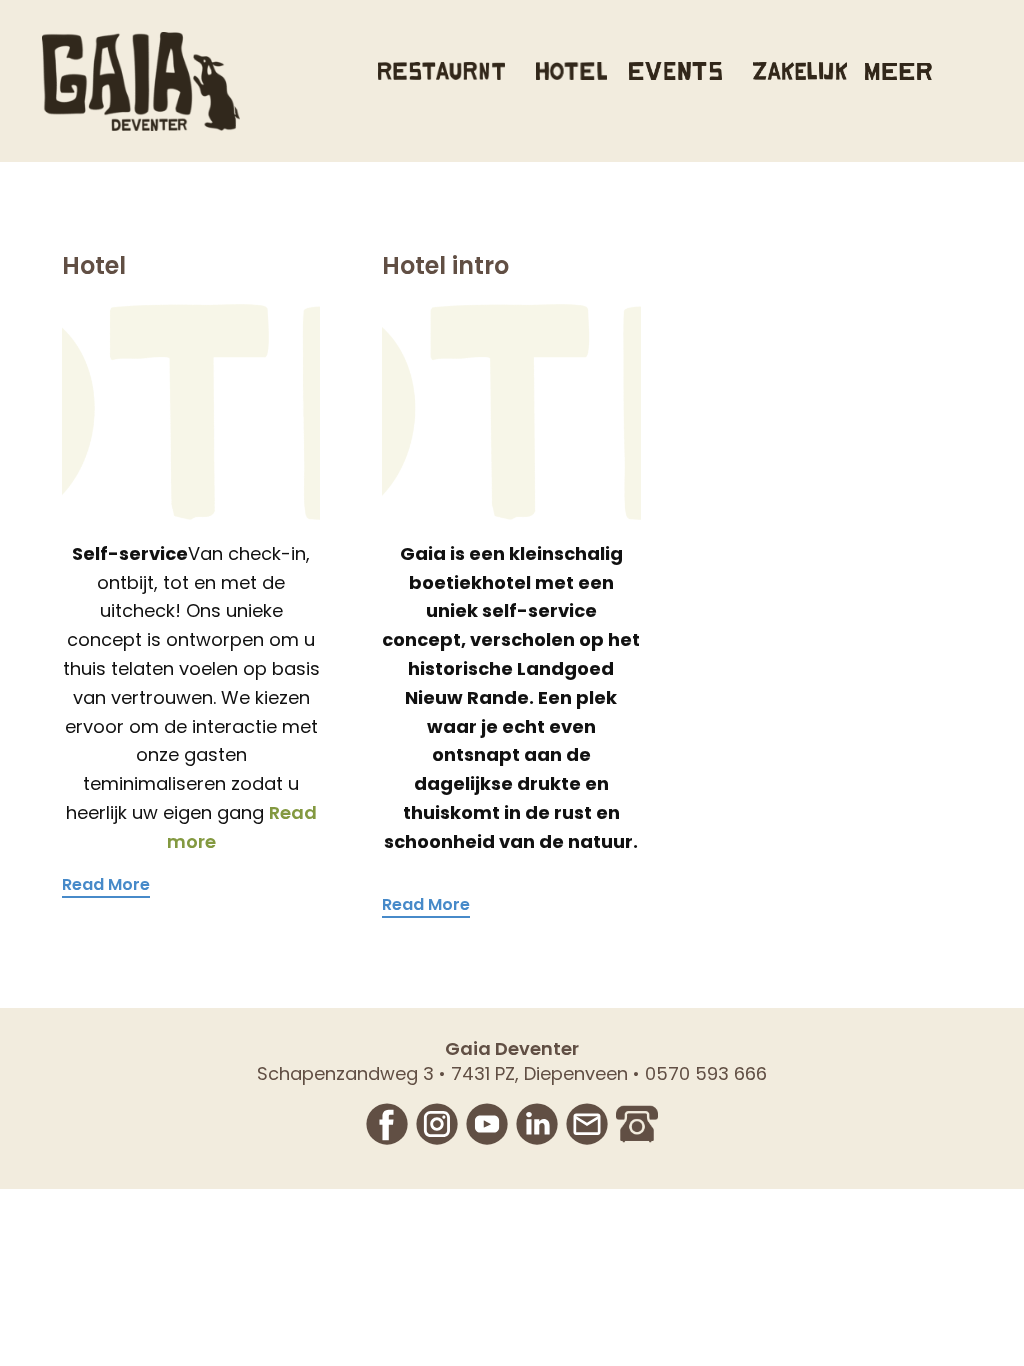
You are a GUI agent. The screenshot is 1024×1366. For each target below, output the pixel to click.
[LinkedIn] (537, 1124)
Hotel (94, 265)
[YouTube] (487, 1124)
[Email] (587, 1124)
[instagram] (437, 1124)
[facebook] (387, 1124)
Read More (106, 885)
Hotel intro (445, 265)
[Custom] (637, 1124)
